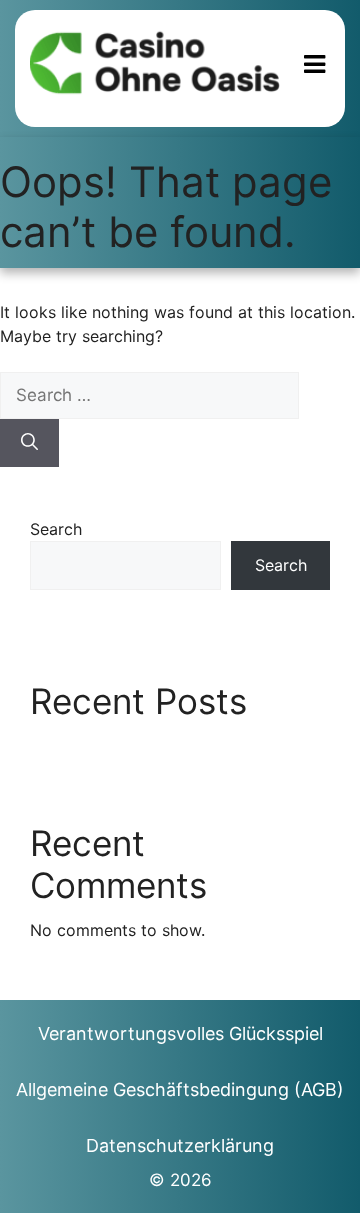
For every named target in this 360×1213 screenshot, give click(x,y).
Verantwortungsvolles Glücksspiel (180, 1033)
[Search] (29, 443)
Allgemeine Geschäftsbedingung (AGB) (180, 1089)
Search (56, 529)
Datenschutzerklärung (180, 1145)
